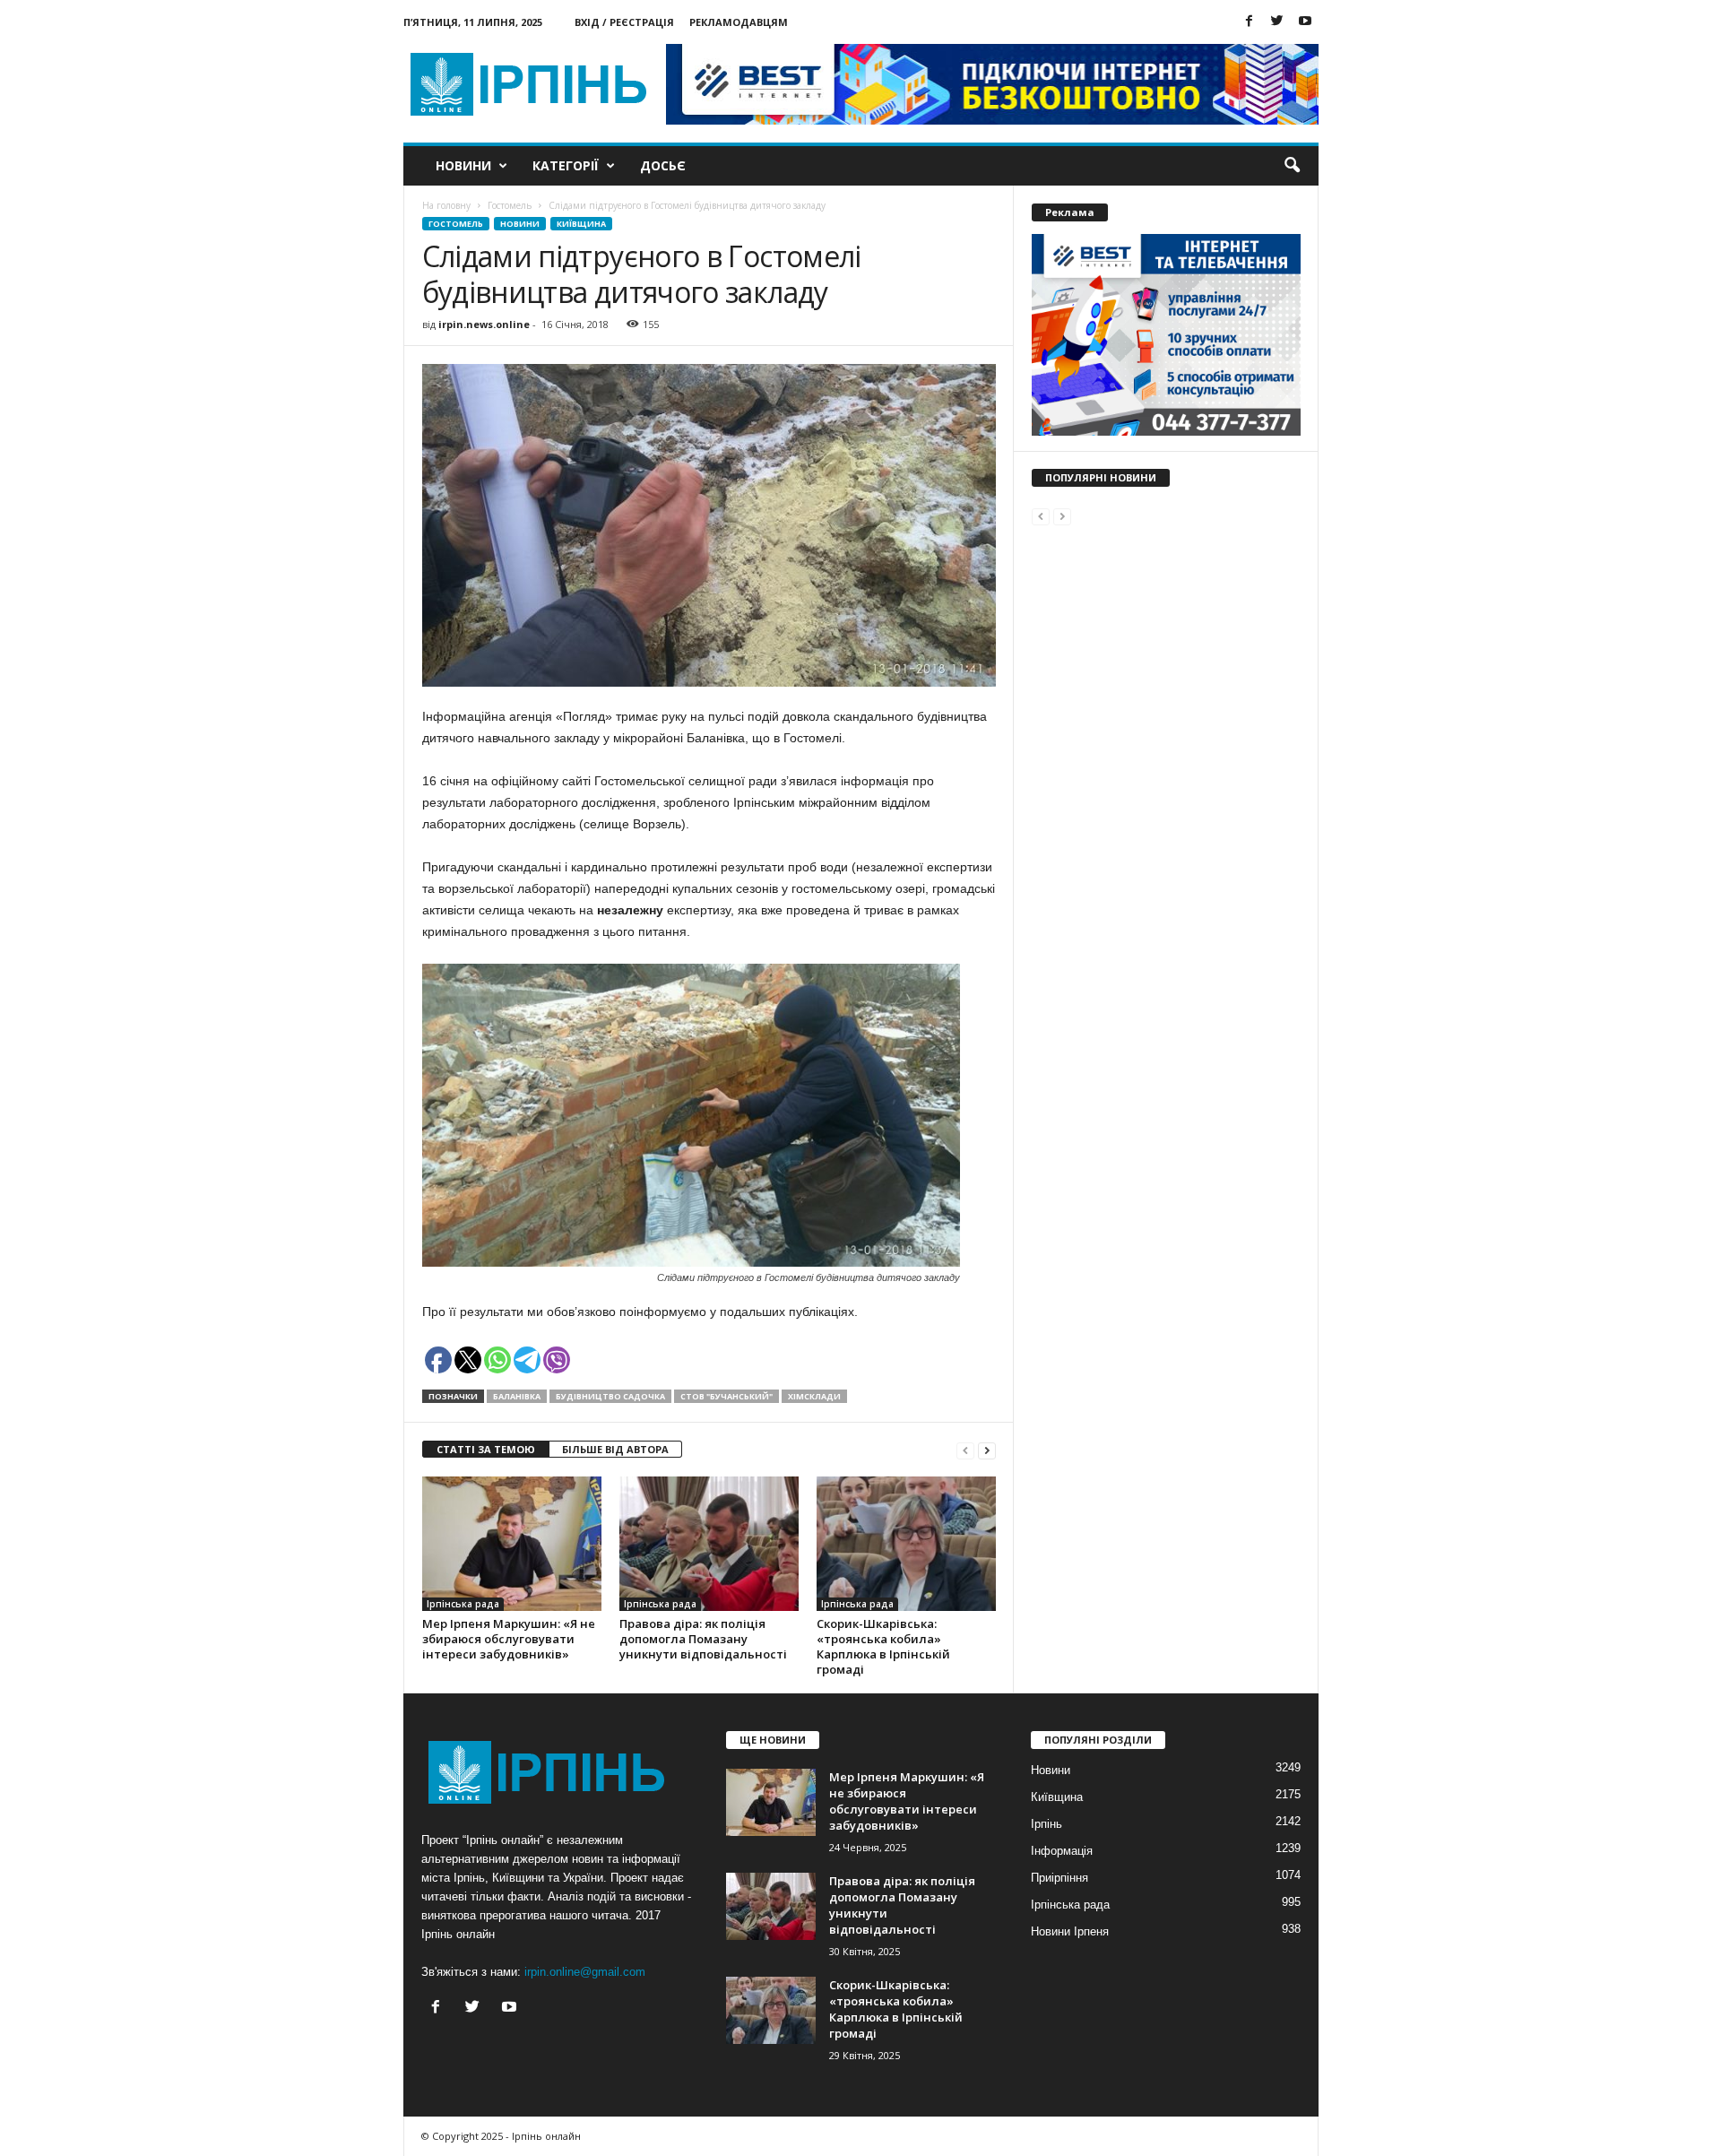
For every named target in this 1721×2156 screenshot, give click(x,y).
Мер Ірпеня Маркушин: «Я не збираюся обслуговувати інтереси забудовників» (509, 1639)
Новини (463, 165)
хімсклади (814, 1396)
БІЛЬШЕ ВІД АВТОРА (615, 1449)
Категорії (566, 165)
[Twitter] (1277, 22)
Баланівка (517, 1396)
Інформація (1062, 1851)
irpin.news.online (484, 324)
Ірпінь (1046, 1824)
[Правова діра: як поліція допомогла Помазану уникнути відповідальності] (709, 1544)
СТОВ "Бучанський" (726, 1396)
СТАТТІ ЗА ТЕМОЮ (486, 1449)
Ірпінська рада (463, 1604)
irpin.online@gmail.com (585, 1972)
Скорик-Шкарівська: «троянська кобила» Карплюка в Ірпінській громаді (883, 1646)
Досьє (663, 165)
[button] (1292, 166)
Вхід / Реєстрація (624, 22)
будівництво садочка (610, 1396)
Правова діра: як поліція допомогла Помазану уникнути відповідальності (703, 1639)
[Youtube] (1305, 22)
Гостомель (456, 224)
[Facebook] (1250, 22)
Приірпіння (1059, 1878)
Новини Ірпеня (1070, 1931)
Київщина (581, 224)
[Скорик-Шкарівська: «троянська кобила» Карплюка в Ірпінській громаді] (906, 1544)
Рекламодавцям (739, 22)
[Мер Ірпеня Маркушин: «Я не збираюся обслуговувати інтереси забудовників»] (512, 1544)
